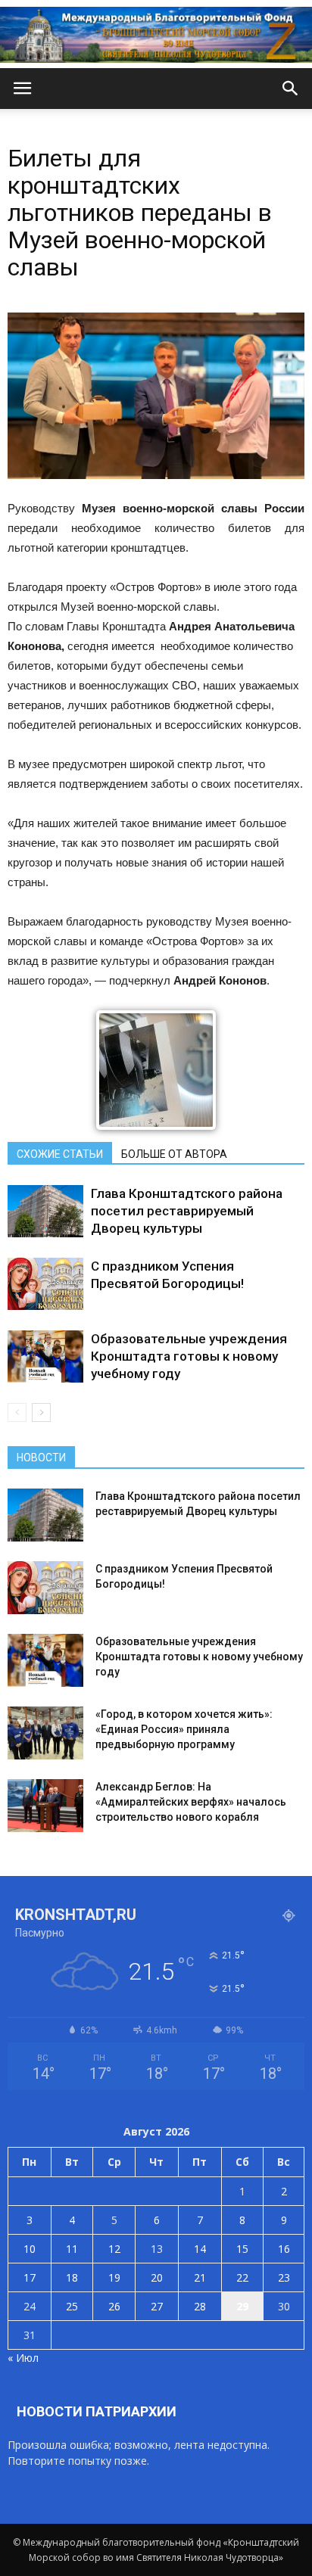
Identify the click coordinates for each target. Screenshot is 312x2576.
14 (200, 2249)
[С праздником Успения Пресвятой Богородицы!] (45, 1284)
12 (114, 2249)
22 (242, 2277)
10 (30, 2249)
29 (242, 2306)
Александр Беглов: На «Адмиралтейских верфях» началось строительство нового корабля (191, 1802)
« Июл (23, 2358)
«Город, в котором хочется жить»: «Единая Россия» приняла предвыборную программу (184, 1729)
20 (157, 2277)
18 (72, 2277)
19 (114, 2277)
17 (30, 2277)
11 (72, 2249)
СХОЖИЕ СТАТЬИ (60, 1154)
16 (284, 2249)
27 (157, 2306)
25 (72, 2306)
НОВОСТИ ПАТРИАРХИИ (97, 2411)
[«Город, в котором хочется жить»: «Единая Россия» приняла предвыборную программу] (45, 1733)
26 (114, 2306)
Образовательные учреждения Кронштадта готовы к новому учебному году (189, 1356)
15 (242, 2249)
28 (200, 2306)
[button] (291, 89)
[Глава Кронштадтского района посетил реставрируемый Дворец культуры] (45, 1211)
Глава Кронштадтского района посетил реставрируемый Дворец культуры (187, 1211)
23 (284, 2277)
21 (200, 2277)
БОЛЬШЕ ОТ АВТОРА (174, 1154)
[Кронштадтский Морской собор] (156, 35)
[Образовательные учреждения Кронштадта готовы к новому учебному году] (45, 1356)
